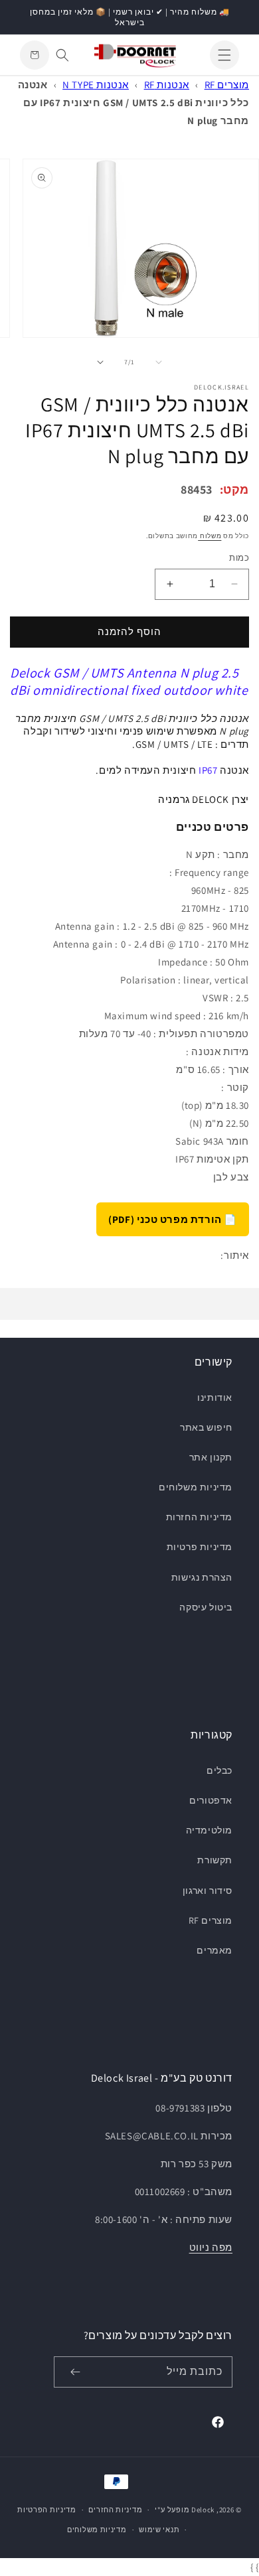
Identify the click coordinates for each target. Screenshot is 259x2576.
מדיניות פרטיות (200, 1547)
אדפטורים (211, 1800)
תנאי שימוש (159, 2530)
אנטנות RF (167, 85)
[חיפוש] (62, 55)
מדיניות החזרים (115, 2510)
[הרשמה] (75, 2372)
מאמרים (215, 1950)
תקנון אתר (211, 1457)
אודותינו (215, 1397)
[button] (224, 55)
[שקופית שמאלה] (159, 362)
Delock (203, 2510)
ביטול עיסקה (206, 1607)
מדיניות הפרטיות (47, 2510)
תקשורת (215, 1860)
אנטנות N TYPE (96, 85)
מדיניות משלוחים (196, 1487)
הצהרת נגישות (202, 1577)
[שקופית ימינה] (100, 362)
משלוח (210, 536)
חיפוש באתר (206, 1427)
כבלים (219, 1770)
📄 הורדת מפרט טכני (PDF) (173, 1219)
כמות (239, 558)
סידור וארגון (208, 1891)
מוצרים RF (227, 85)
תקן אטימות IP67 (212, 1159)
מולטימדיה (209, 1830)
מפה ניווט (211, 2247)
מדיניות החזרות (199, 1517)
